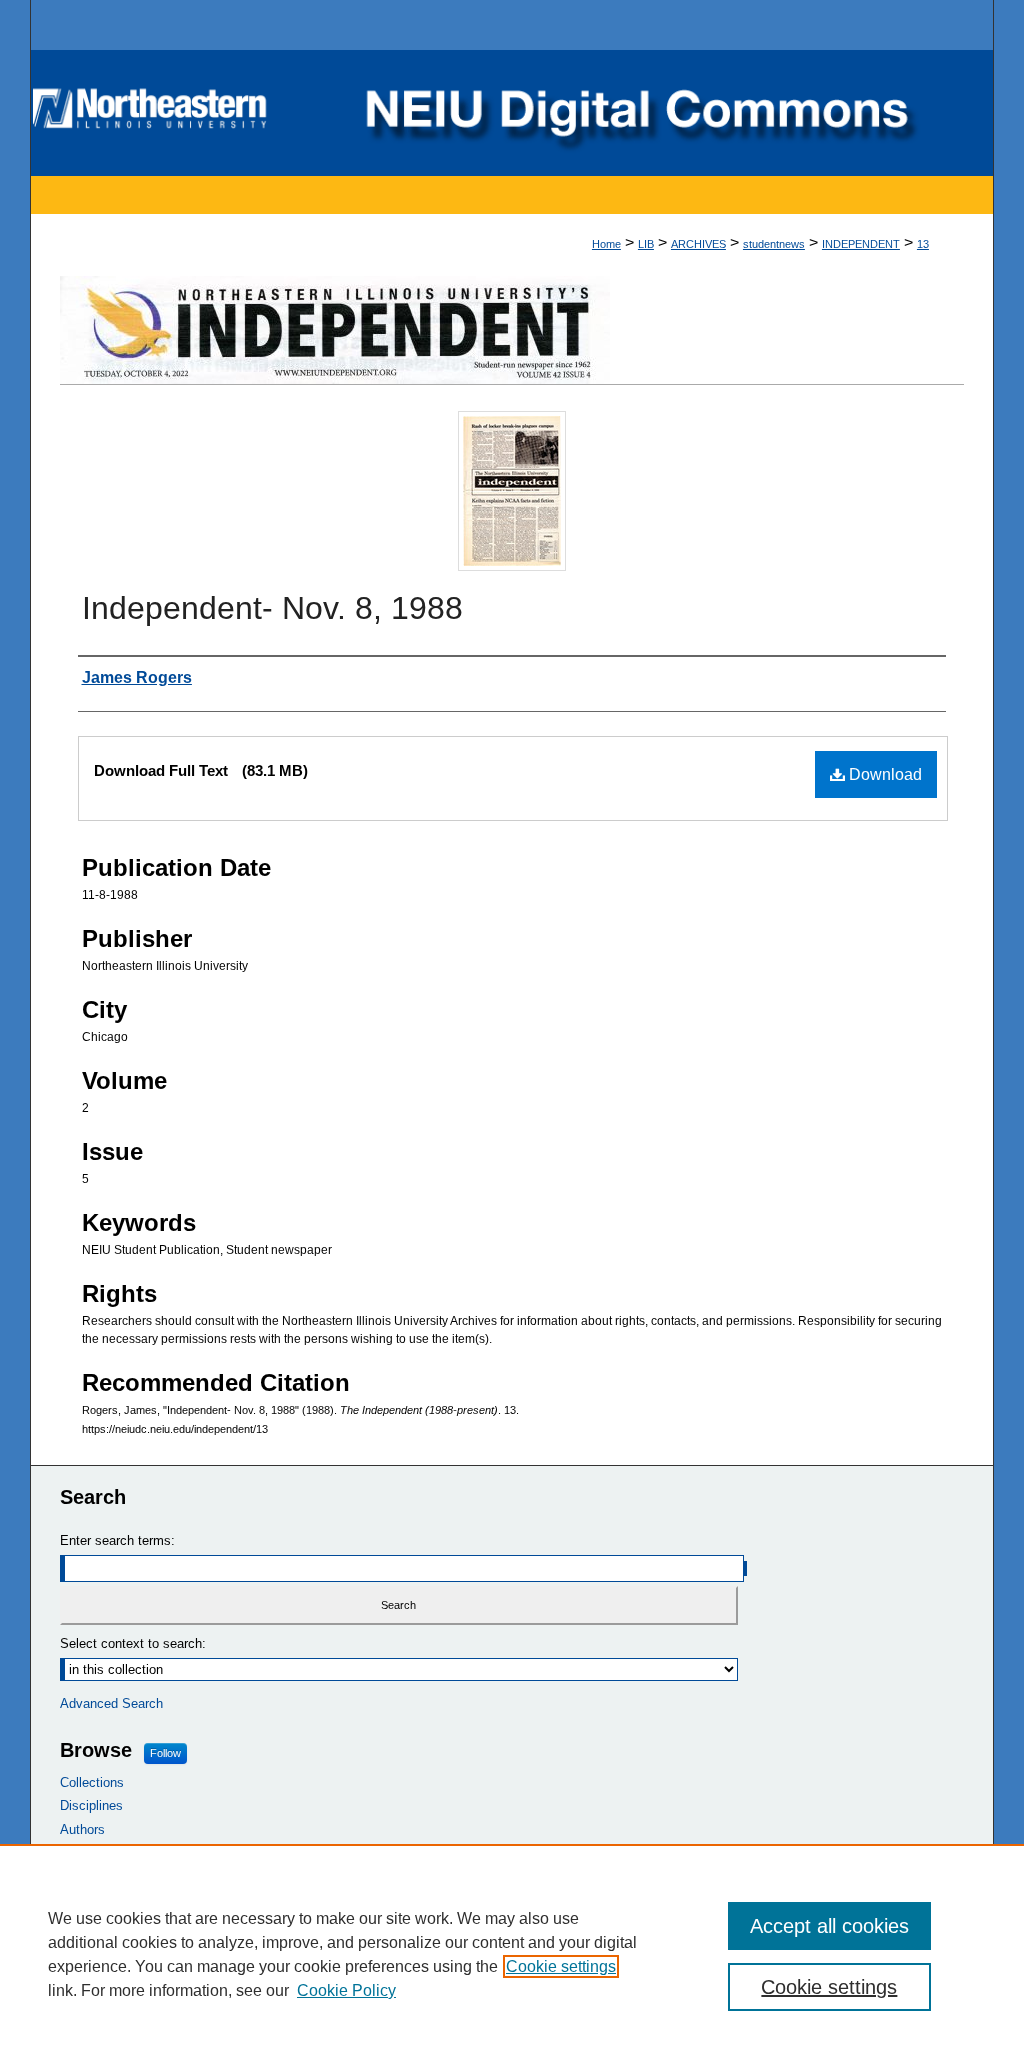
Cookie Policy (346, 1990)
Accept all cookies (829, 1926)
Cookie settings (561, 1966)
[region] (512, 1954)
